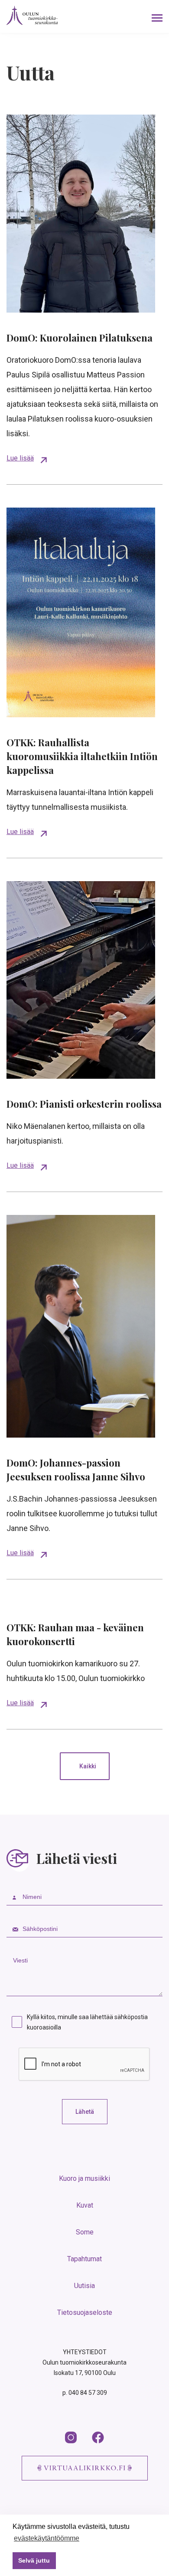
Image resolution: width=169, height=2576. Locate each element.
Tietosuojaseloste (85, 2312)
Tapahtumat (84, 2259)
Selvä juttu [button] (34, 2560)
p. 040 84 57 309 (85, 2393)
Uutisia (84, 2286)
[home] (32, 15)
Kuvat (85, 2205)
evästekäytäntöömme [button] (47, 2538)
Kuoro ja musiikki (84, 2178)
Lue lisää (20, 458)
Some (85, 2232)
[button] (157, 16)
